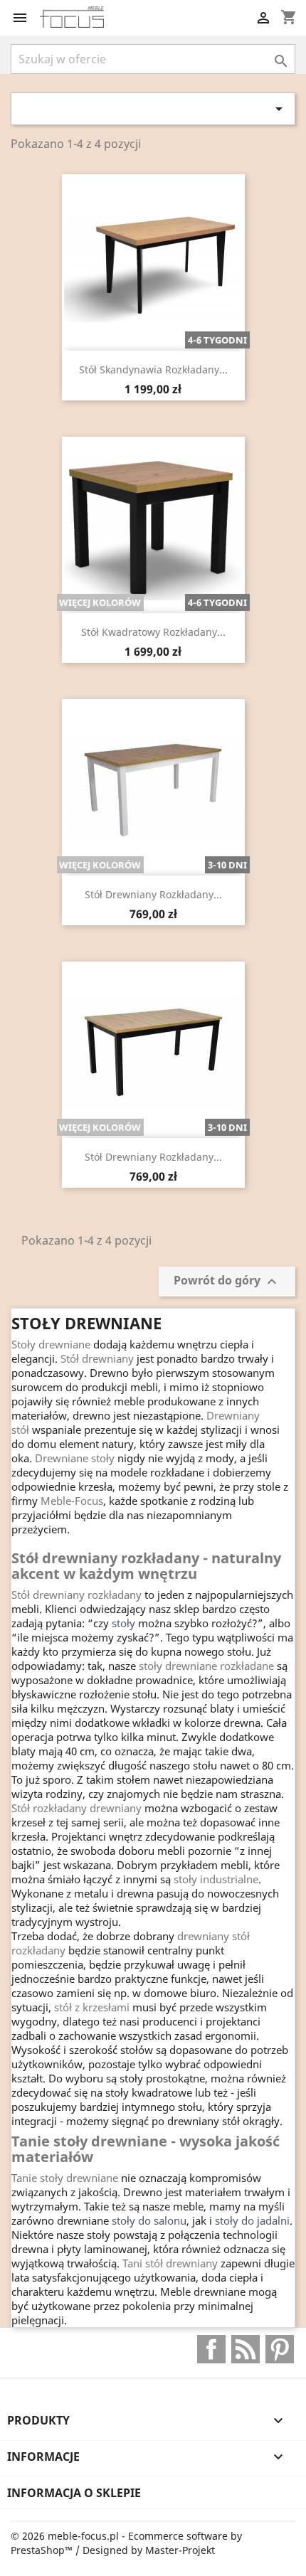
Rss (246, 2349)
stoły (123, 1623)
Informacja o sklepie (74, 2493)
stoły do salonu (149, 2220)
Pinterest (280, 2349)
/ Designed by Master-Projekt (145, 2550)
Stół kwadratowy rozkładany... (153, 632)
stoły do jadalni (252, 2220)
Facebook (211, 2349)
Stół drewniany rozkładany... (153, 894)
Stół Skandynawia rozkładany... (153, 369)
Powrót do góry (227, 1281)
